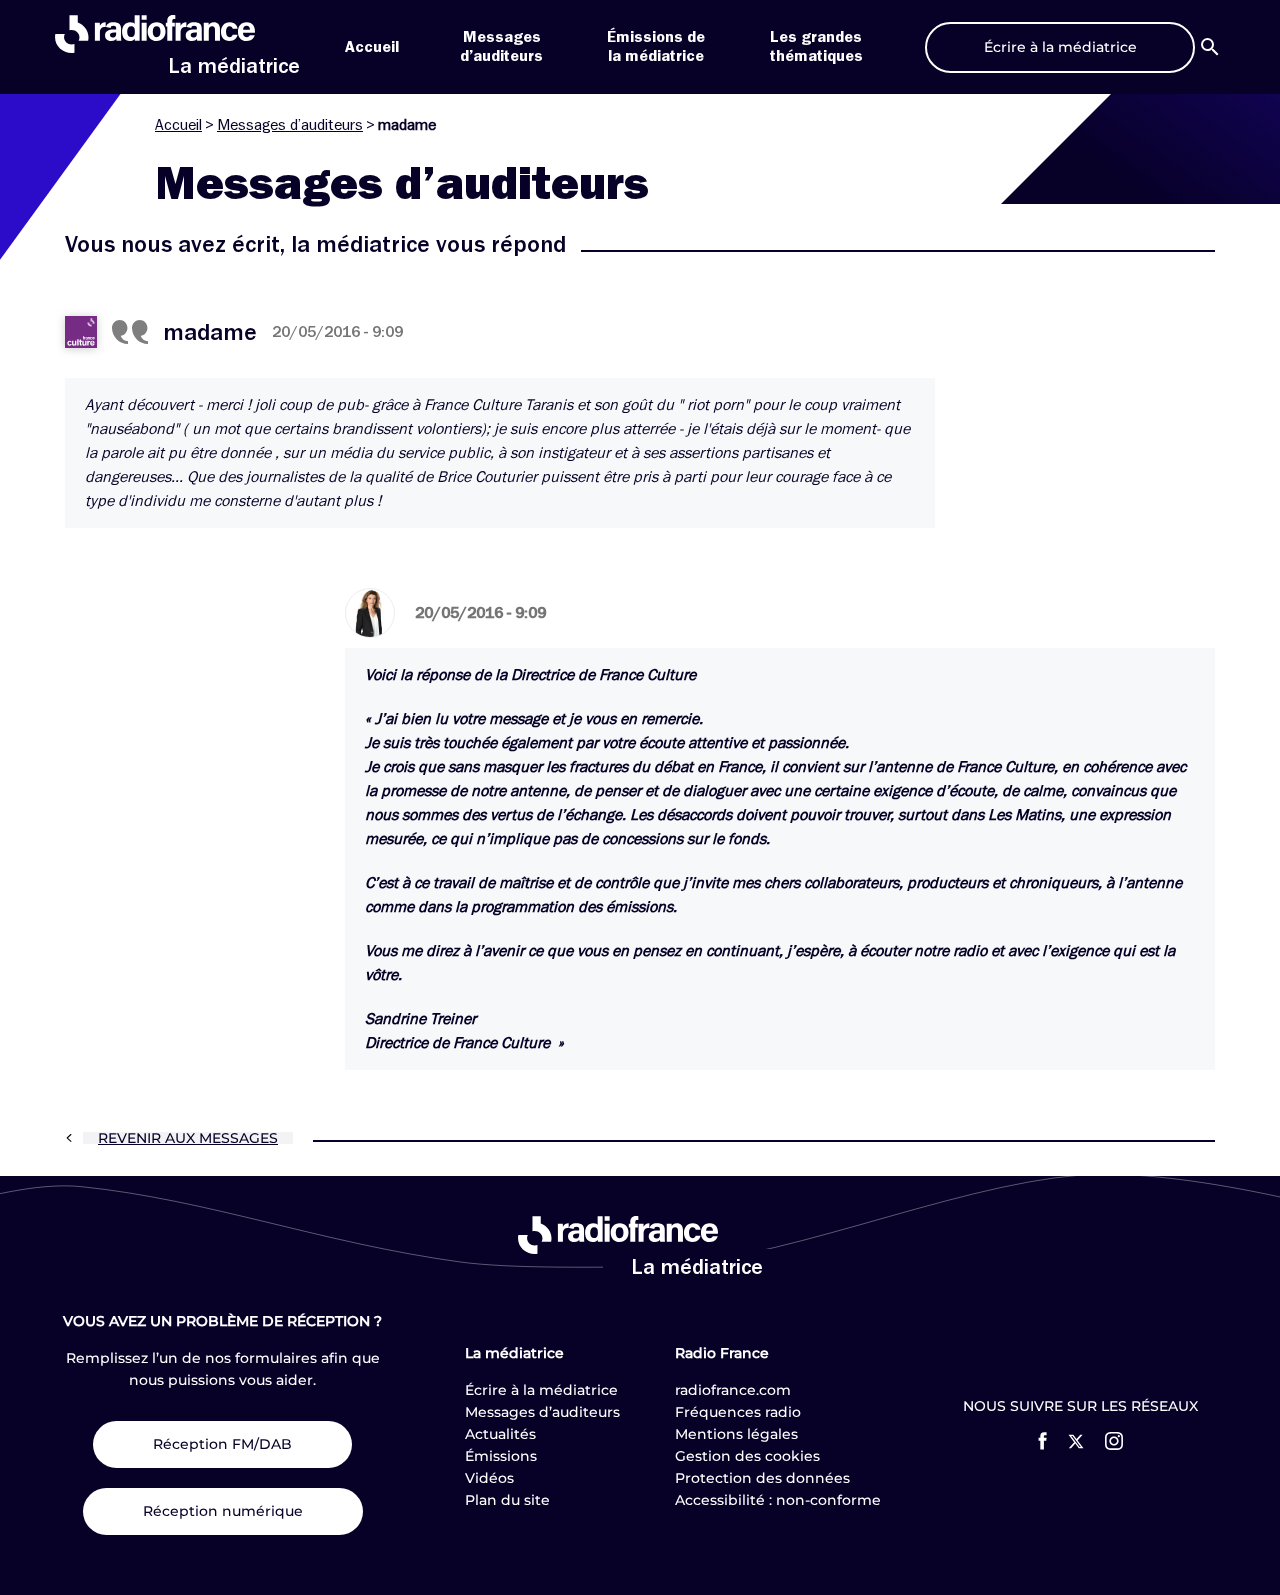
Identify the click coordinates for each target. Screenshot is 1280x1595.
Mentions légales (736, 1434)
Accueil (372, 47)
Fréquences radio (738, 1412)
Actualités (500, 1434)
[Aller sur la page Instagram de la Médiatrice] (1114, 1441)
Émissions (501, 1456)
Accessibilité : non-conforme (778, 1500)
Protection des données (762, 1478)
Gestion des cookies (747, 1456)
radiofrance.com (733, 1390)
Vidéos (489, 1478)
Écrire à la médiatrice (541, 1390)
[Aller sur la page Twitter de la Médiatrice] (1076, 1441)
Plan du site (507, 1500)
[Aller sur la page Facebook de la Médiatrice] (1042, 1441)
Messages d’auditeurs (290, 125)
